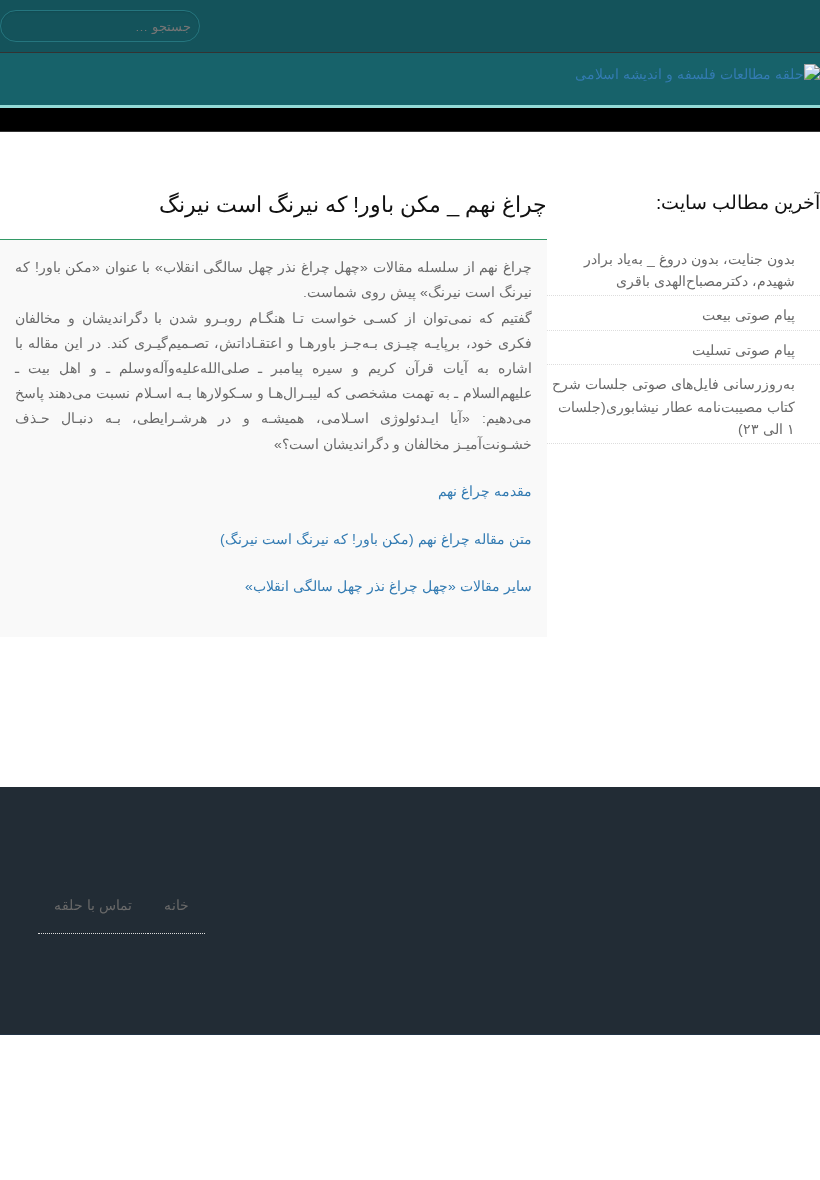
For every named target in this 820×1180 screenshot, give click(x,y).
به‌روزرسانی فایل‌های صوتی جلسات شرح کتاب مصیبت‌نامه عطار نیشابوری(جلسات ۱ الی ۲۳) (673, 406)
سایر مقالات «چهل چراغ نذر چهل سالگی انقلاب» (388, 586)
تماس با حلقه (93, 905)
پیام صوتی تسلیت (743, 350)
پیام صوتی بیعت (748, 315)
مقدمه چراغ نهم (485, 491)
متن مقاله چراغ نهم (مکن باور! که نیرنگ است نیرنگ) (376, 539)
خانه (176, 905)
